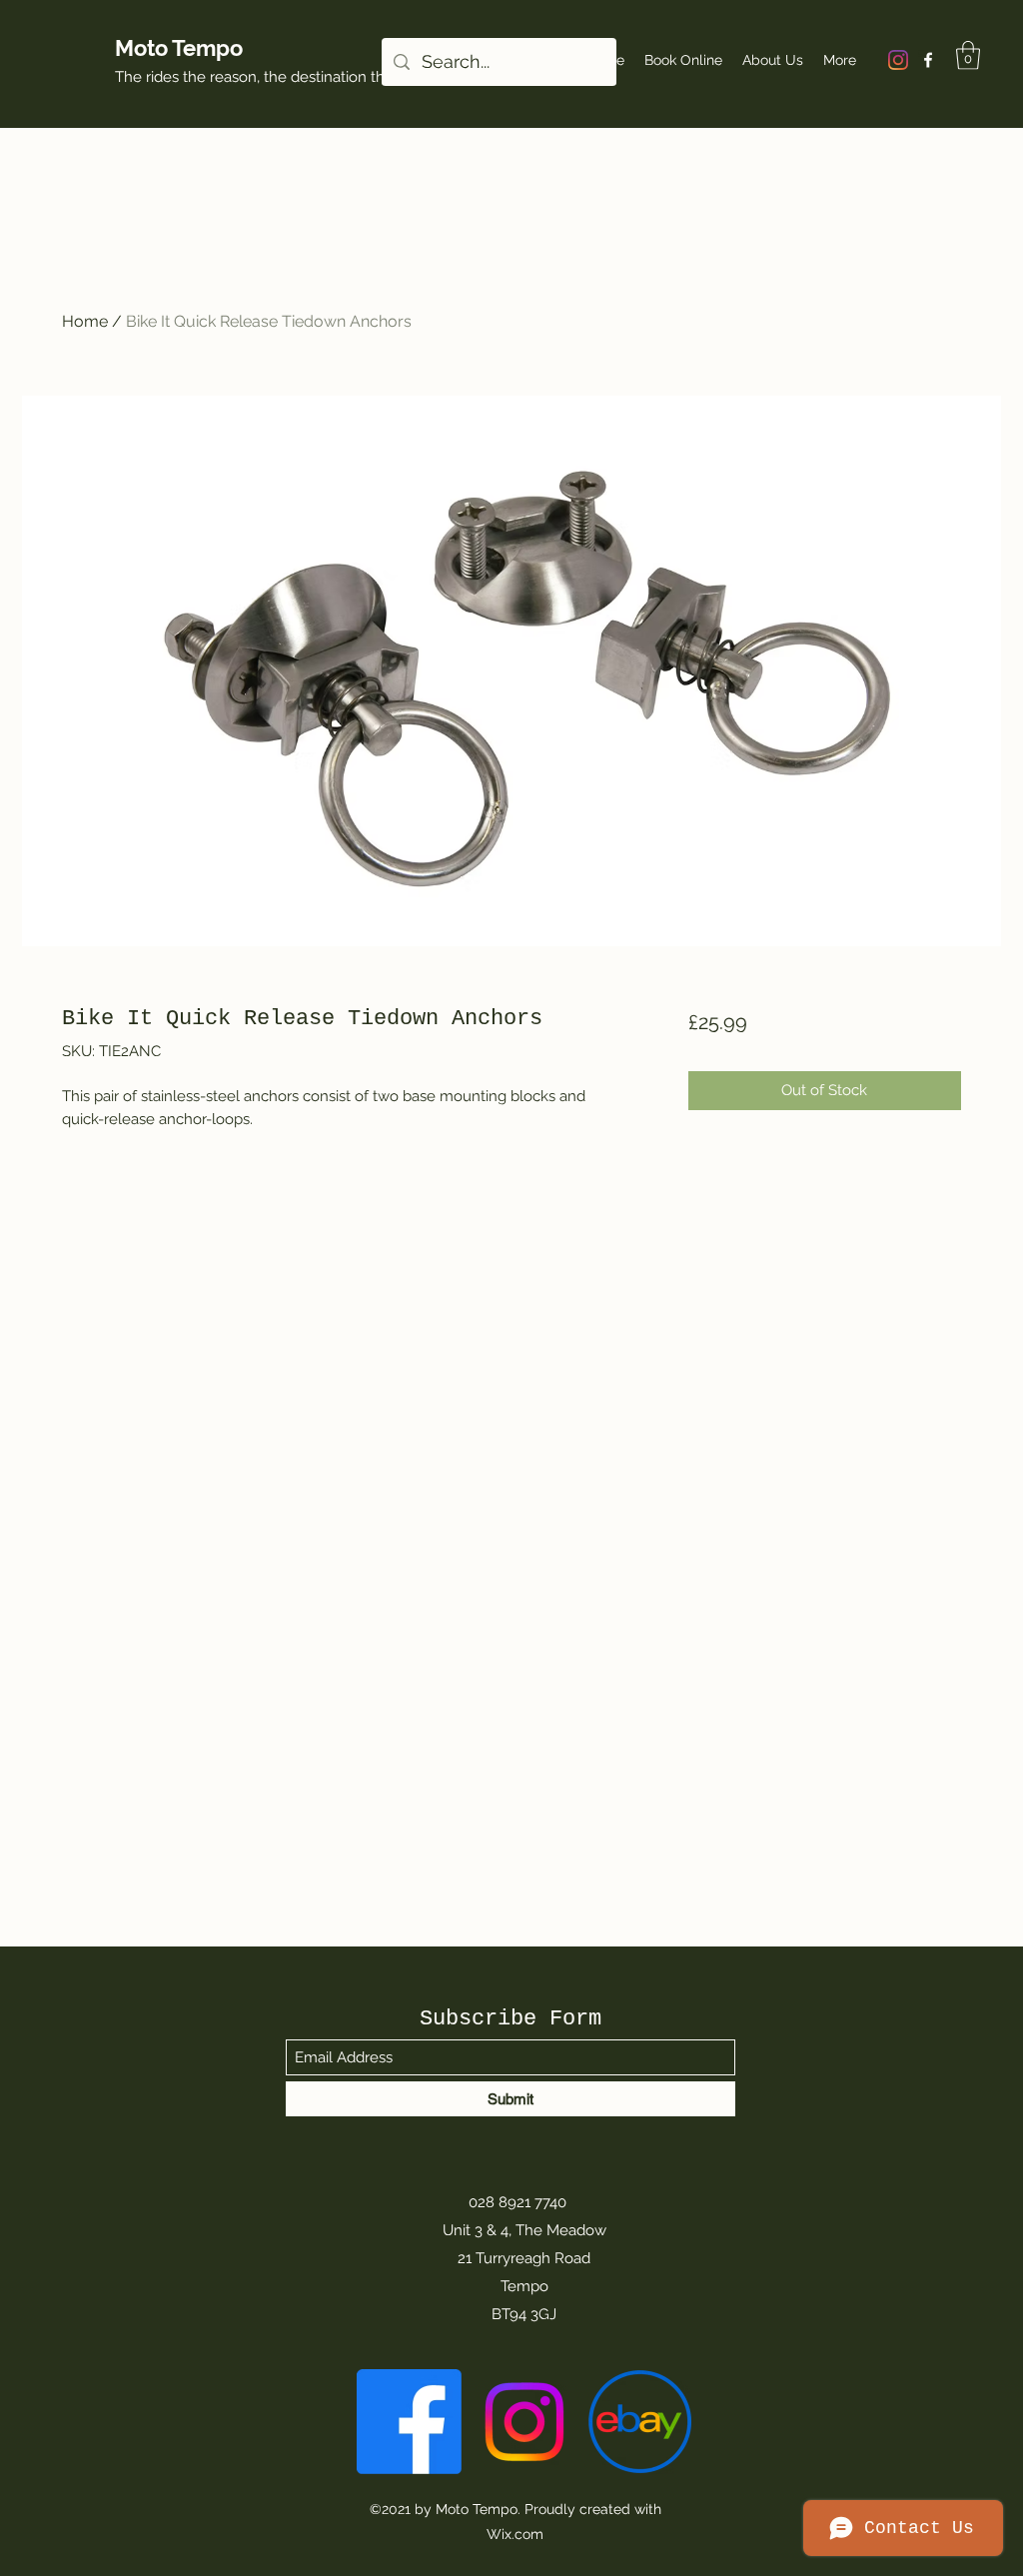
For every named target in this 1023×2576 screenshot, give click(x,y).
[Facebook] (928, 60)
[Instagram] (898, 60)
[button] (968, 55)
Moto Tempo (179, 48)
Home (85, 321)
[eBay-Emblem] (639, 2422)
